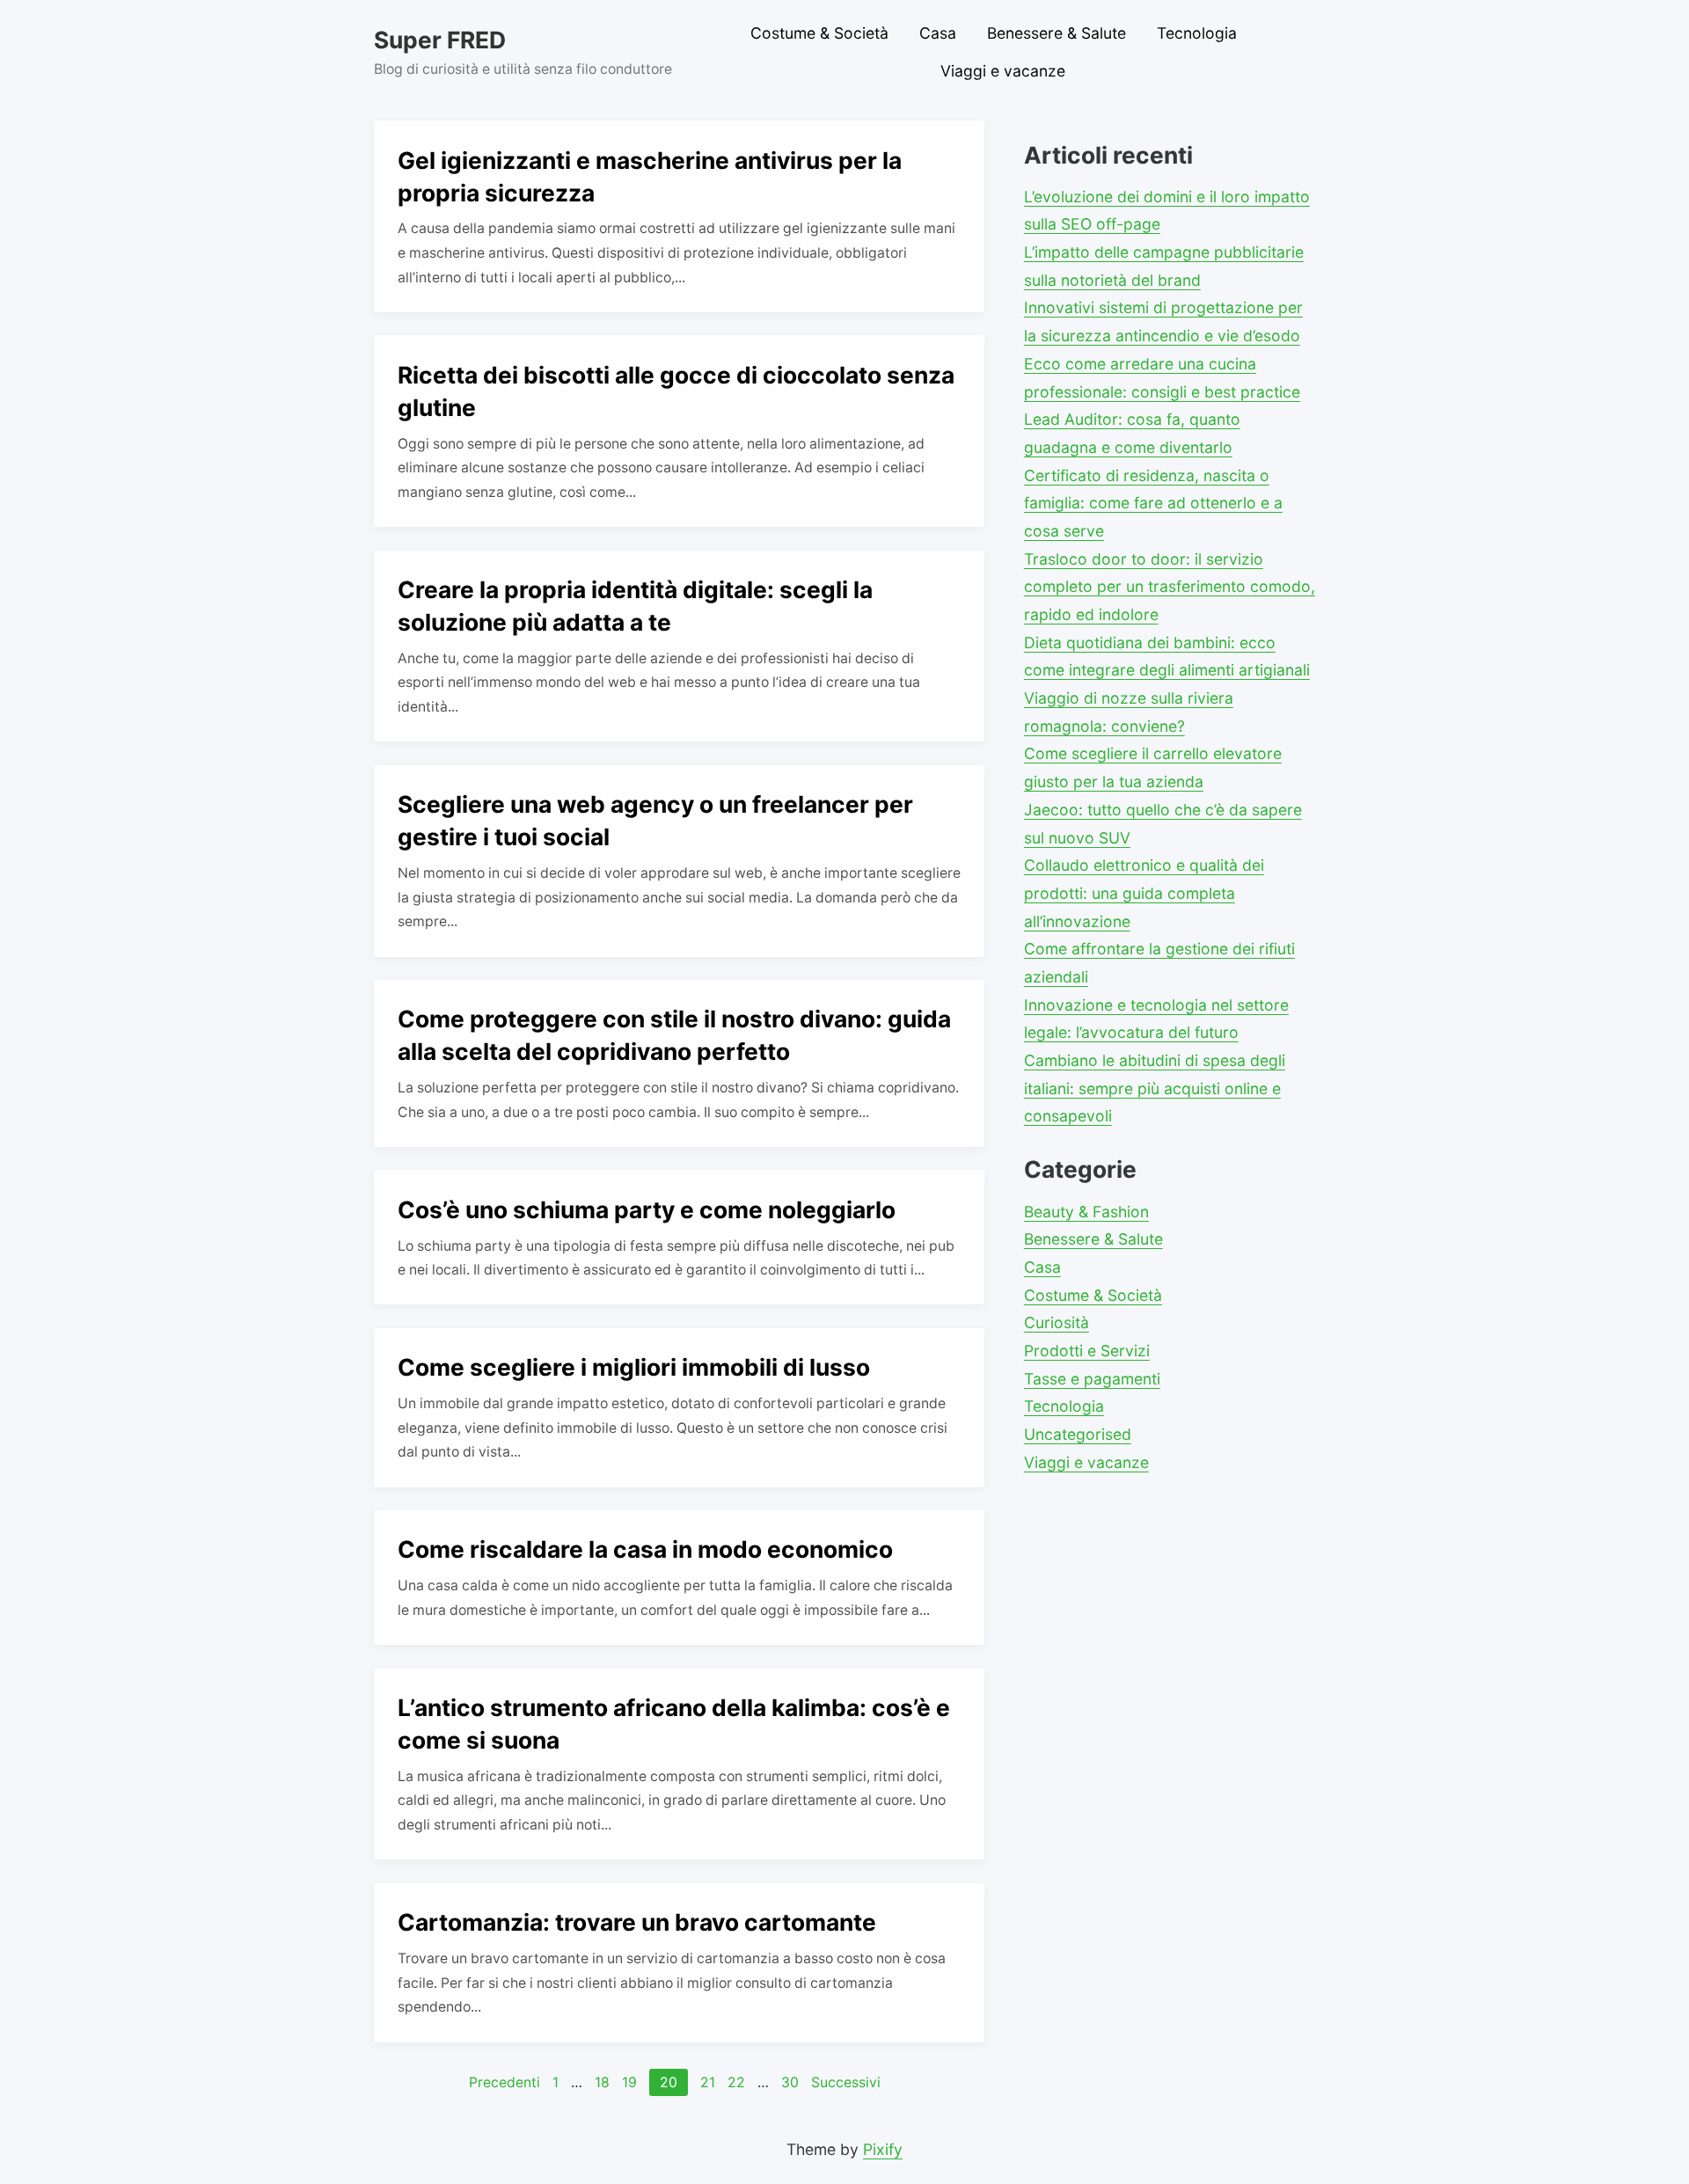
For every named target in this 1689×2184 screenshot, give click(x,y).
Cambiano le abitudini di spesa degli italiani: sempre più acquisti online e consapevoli (1155, 1088)
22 (736, 2082)
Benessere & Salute (1057, 33)
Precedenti (505, 2082)
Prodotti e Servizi (1087, 1351)
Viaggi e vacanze (1003, 71)
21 (708, 2082)
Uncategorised (1078, 1434)
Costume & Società (819, 33)
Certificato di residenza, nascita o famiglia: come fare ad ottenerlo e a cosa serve (1153, 503)
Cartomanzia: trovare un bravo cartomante (637, 1922)
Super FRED (440, 40)
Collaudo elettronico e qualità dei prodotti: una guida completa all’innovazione (1144, 893)
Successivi (846, 2082)
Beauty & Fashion (1086, 1212)
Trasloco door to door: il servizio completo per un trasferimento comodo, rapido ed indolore (1170, 587)
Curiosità (1057, 1322)
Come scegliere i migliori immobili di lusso (634, 1367)
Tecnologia (1197, 33)
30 (790, 2082)
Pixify (883, 2149)
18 (602, 2082)
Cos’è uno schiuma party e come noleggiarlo (647, 1209)
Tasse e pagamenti (1092, 1379)
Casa (938, 33)
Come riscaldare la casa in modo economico (645, 1549)
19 (629, 2082)
